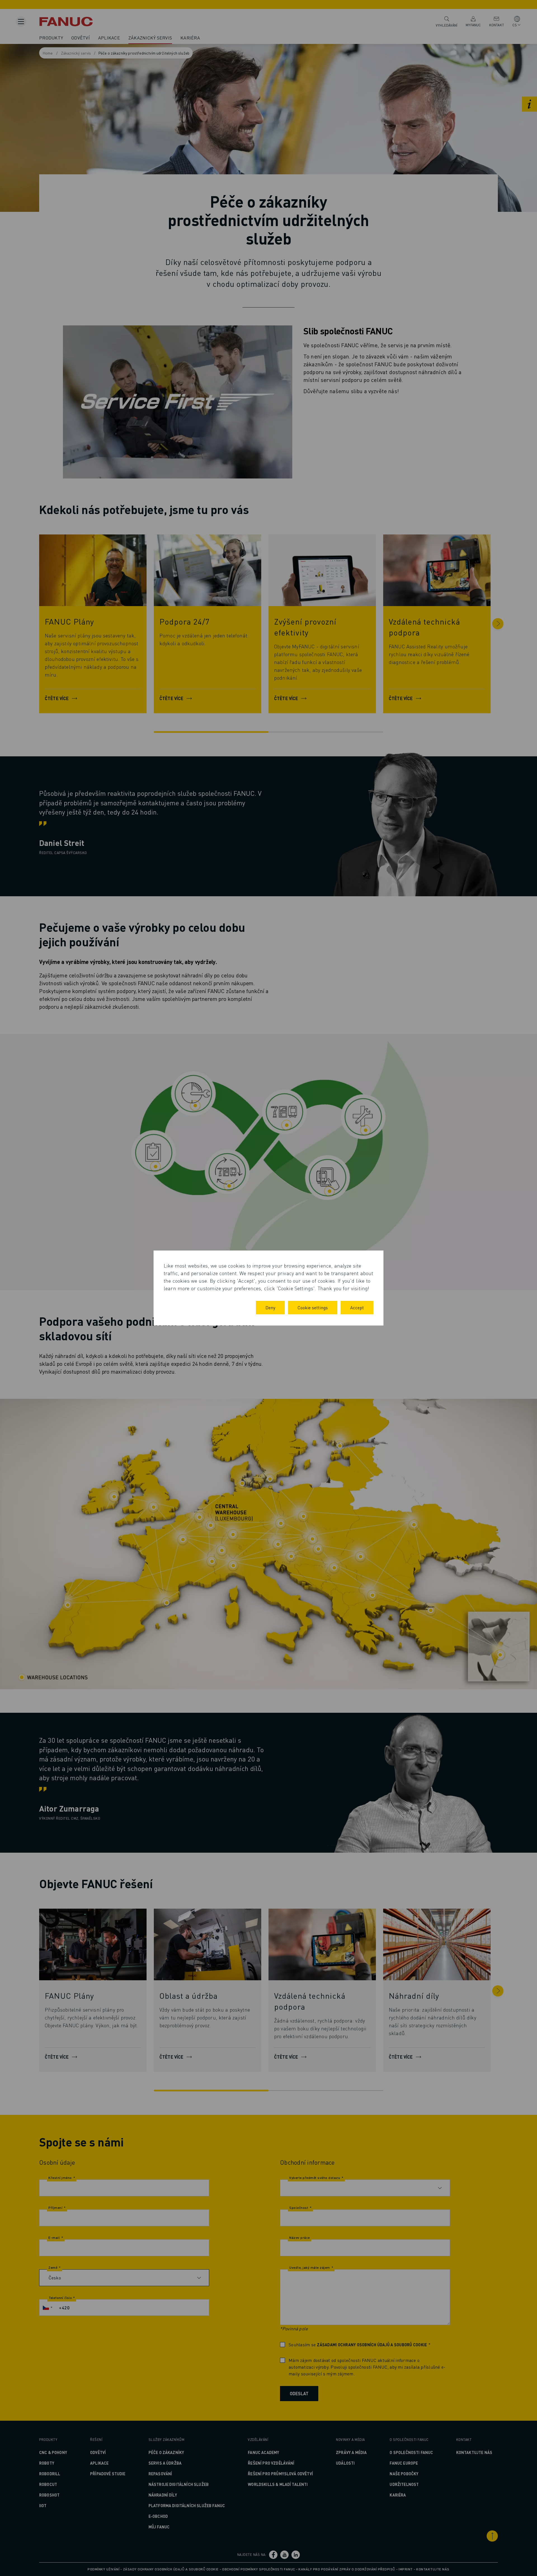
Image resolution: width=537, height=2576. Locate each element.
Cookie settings (313, 1307)
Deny (270, 1307)
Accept (357, 1307)
